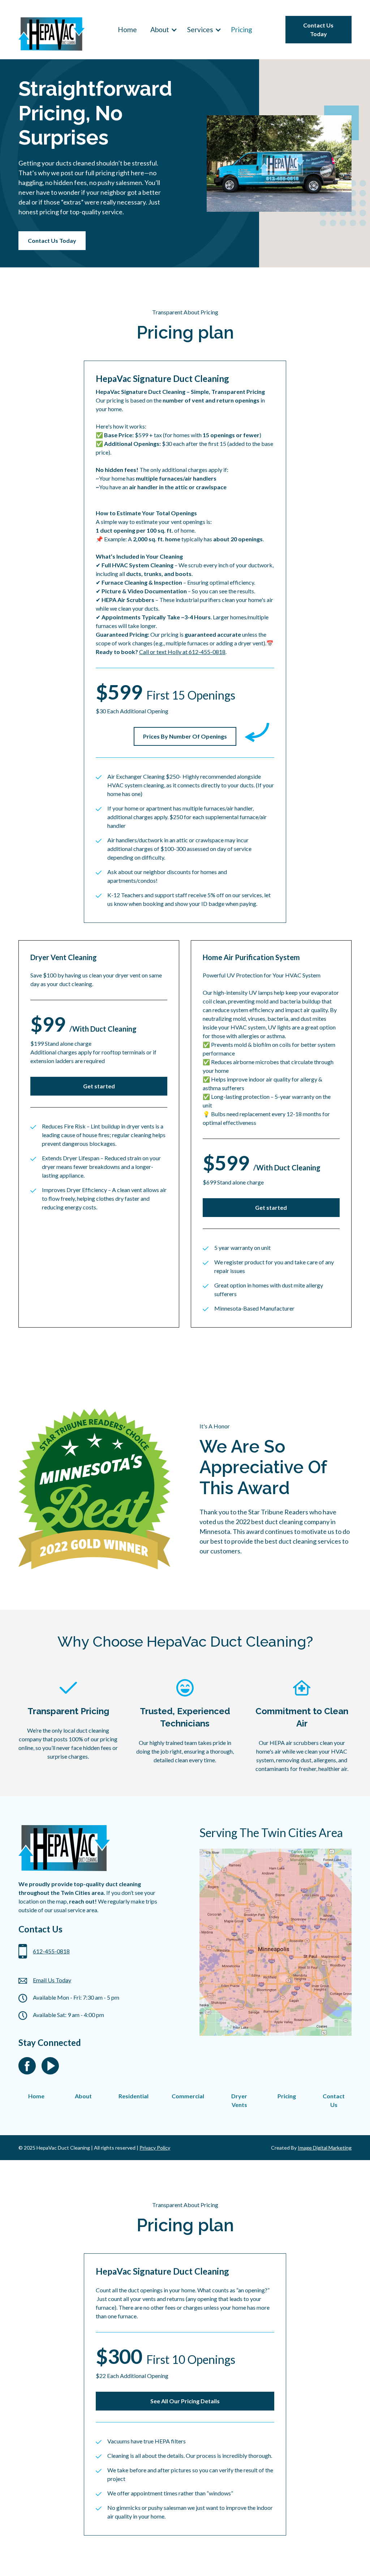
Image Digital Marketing (325, 2148)
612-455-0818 (51, 1951)
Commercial (188, 2096)
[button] (162, 30)
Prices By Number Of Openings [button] (185, 736)
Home (127, 29)
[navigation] (51, 30)
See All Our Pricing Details (185, 2401)
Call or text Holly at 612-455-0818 (182, 652)
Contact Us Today (318, 29)
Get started (99, 1086)
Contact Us (334, 2100)
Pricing (242, 29)
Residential (134, 2096)
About (83, 2096)
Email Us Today (52, 1980)
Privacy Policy (155, 2148)
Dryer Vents (239, 2100)
